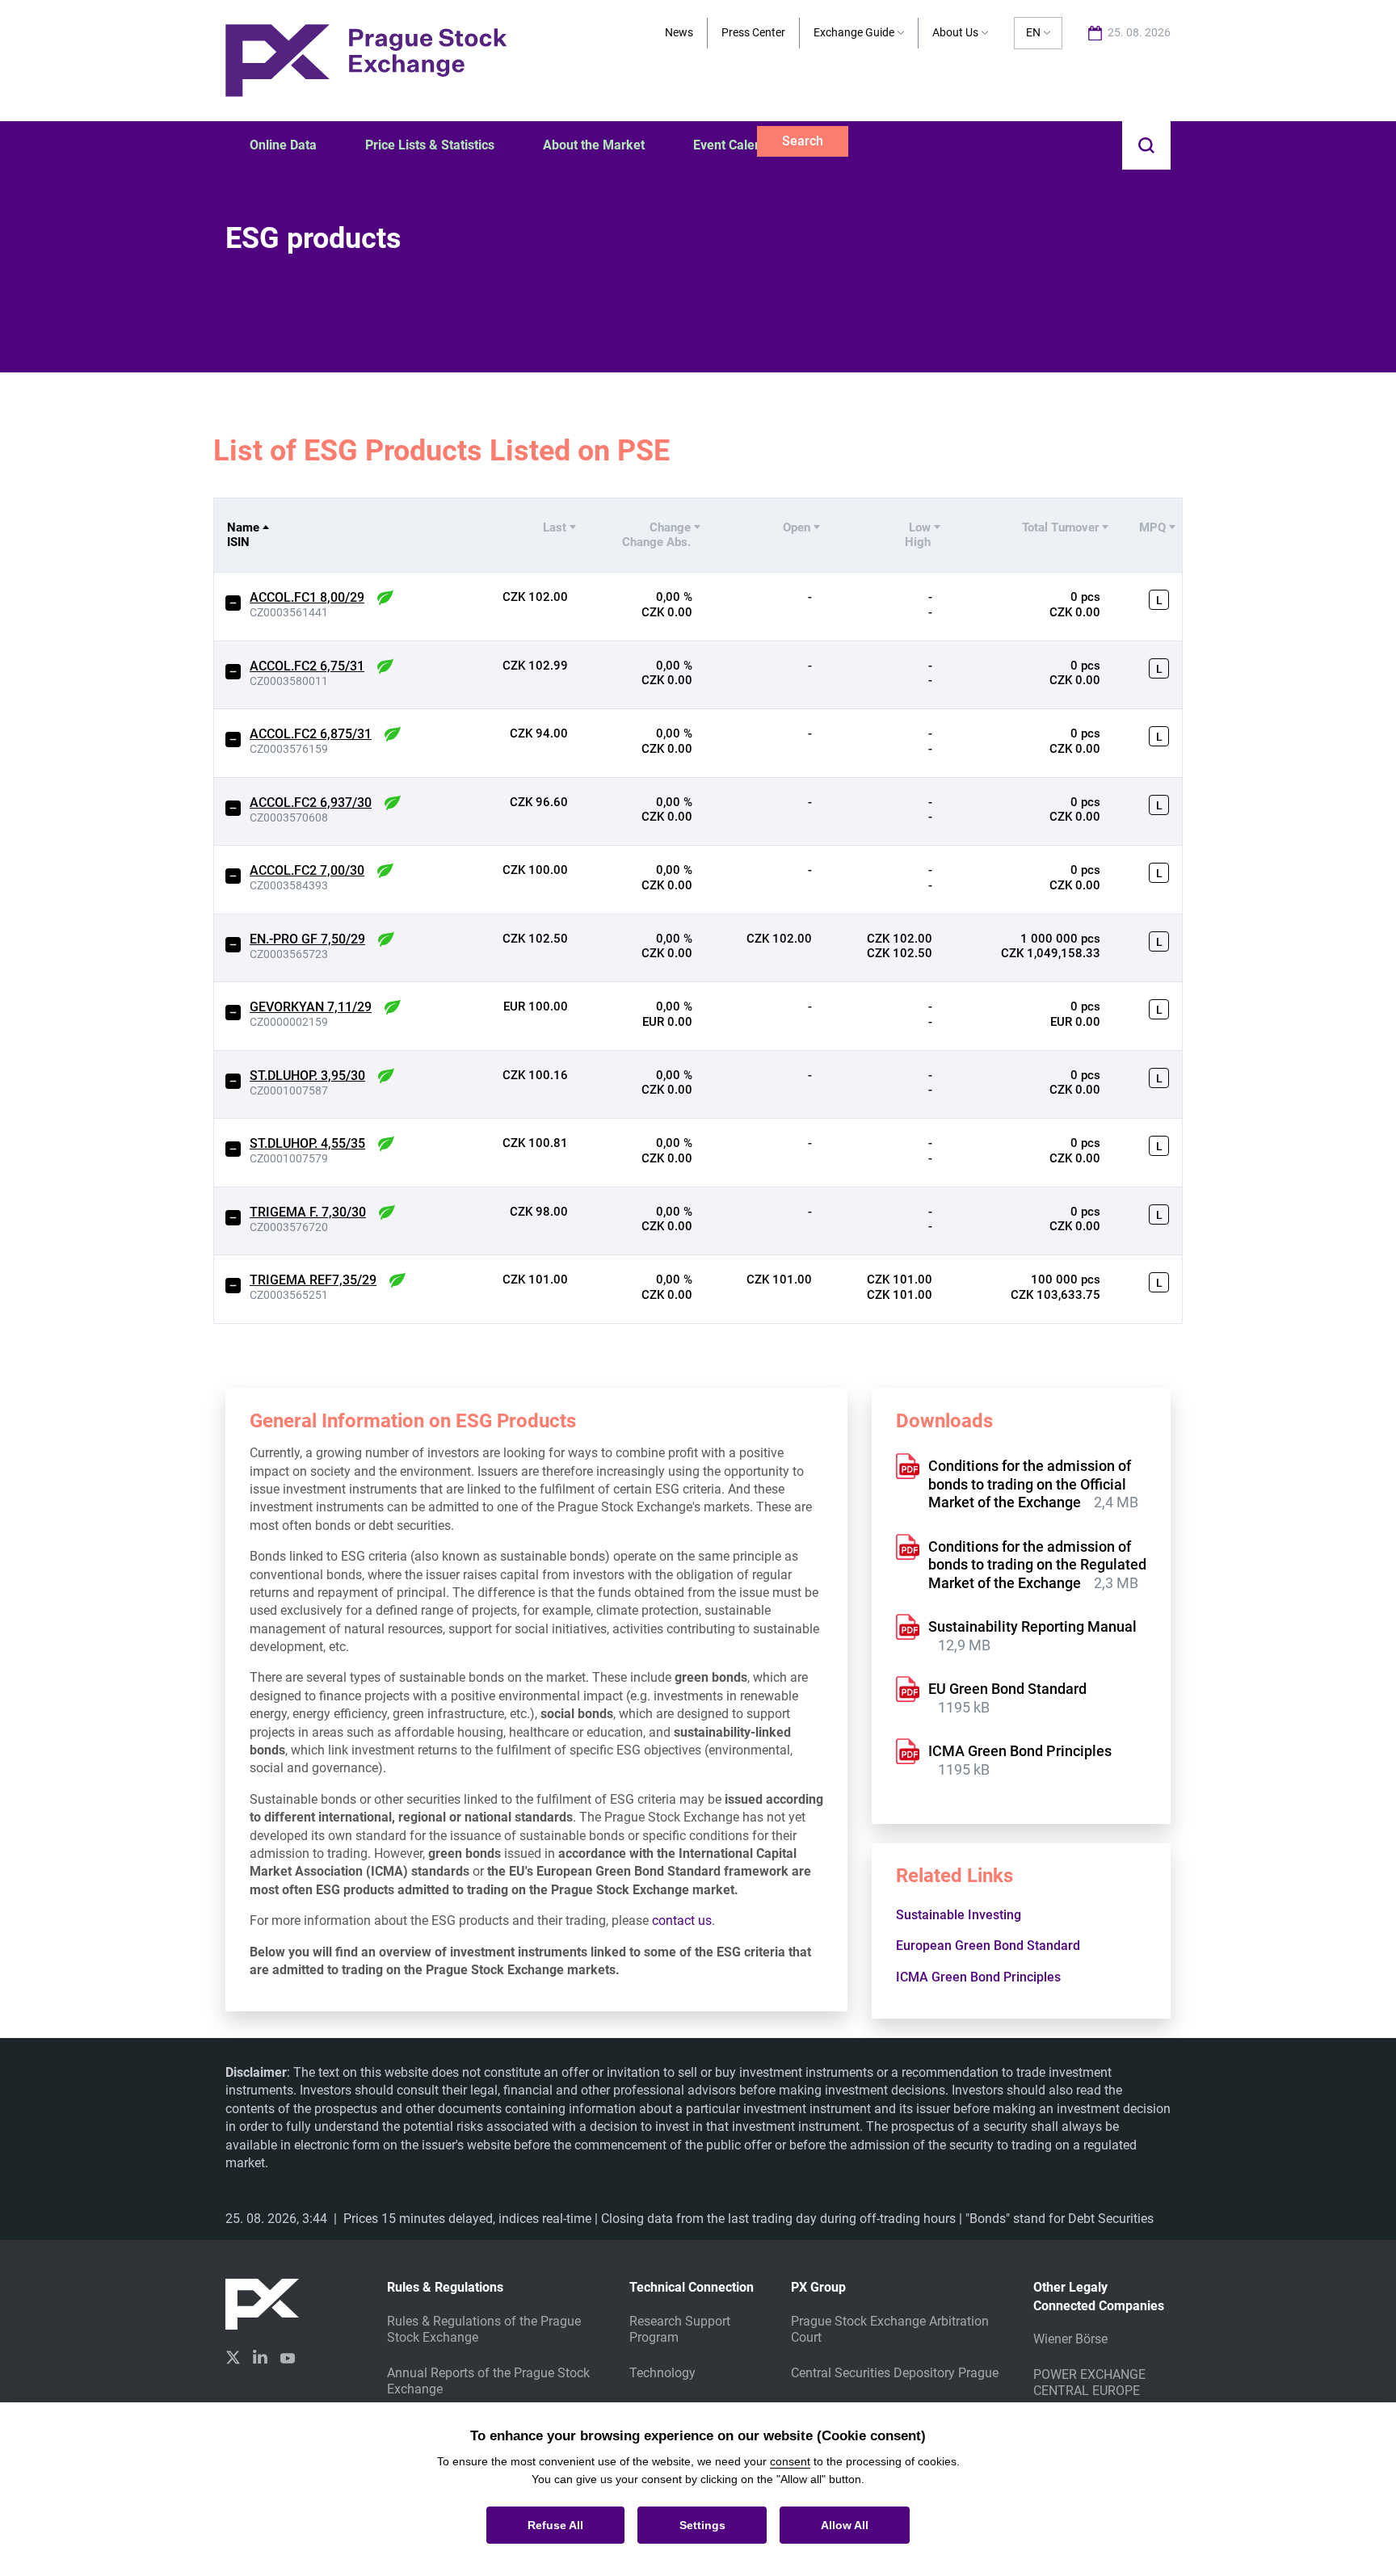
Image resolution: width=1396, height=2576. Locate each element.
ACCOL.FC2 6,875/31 (311, 734)
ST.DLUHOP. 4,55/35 (307, 1143)
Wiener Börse (1070, 2339)
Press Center (753, 32)
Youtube (288, 2356)
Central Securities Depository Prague (895, 2373)
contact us (682, 1920)
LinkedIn (260, 2356)
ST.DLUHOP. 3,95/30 (307, 1076)
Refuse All (555, 2525)
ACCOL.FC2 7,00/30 (307, 870)
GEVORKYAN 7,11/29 (311, 1007)
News (679, 32)
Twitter (233, 2357)
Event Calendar (737, 145)
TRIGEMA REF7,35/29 (313, 1280)
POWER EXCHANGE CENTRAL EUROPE (1089, 2383)
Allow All (845, 2525)
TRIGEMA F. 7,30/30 (308, 1212)
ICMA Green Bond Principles (1020, 1751)
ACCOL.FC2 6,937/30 (311, 803)
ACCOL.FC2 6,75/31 (307, 666)
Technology (662, 2373)
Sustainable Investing (960, 1915)
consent (790, 2461)
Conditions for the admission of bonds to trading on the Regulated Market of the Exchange (1037, 1565)
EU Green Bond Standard (1007, 1689)
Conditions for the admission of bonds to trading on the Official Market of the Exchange (1030, 1484)
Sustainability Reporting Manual (1032, 1626)
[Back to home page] (366, 59)
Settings (702, 2525)
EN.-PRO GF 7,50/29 (307, 939)
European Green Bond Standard (990, 1946)
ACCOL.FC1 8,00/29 (307, 597)
